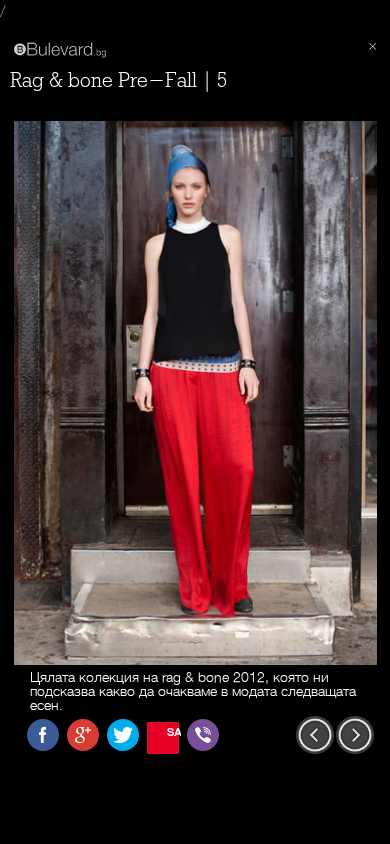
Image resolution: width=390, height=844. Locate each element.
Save (173, 731)
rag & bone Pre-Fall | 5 (118, 80)
